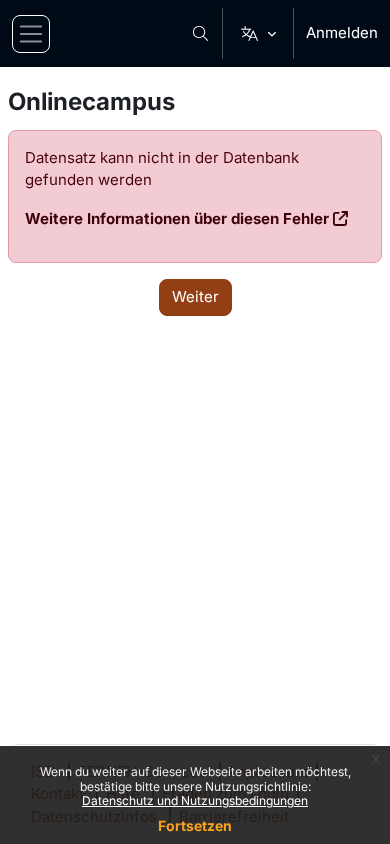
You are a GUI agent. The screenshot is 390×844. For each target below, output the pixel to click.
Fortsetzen (195, 825)
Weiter (195, 296)
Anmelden (342, 32)
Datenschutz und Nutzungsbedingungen (195, 800)
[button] (201, 33)
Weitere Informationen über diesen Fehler (177, 218)
